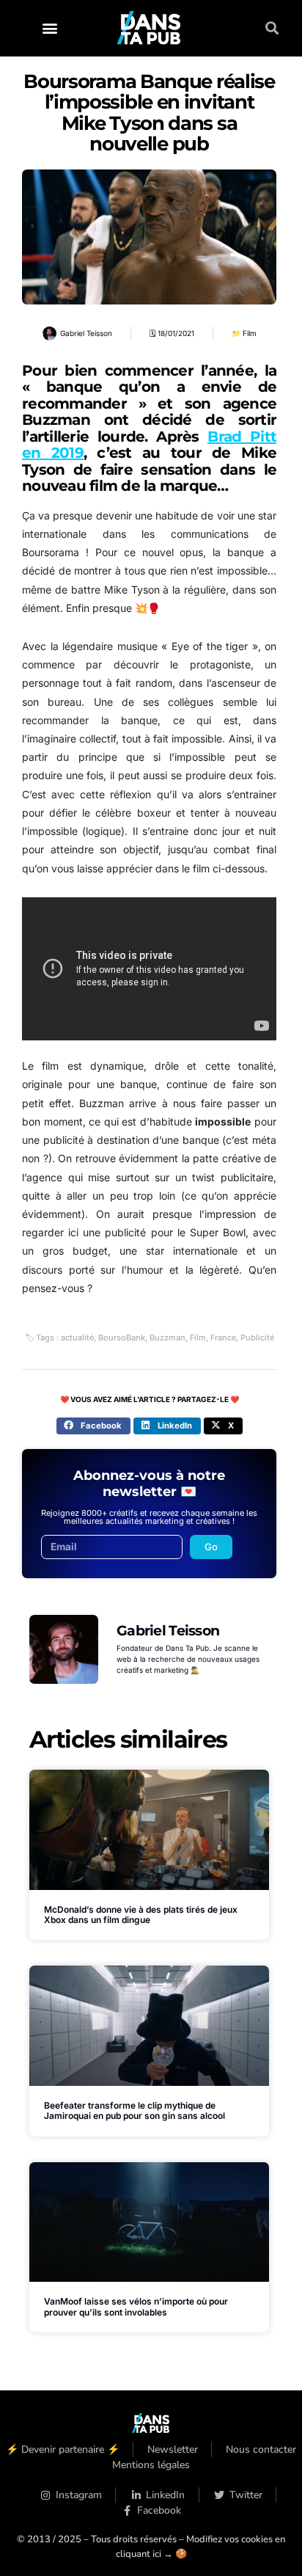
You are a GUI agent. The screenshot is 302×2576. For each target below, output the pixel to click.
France (223, 1338)
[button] (49, 28)
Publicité (257, 1338)
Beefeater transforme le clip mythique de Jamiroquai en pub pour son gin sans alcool (135, 2110)
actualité (77, 1338)
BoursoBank (122, 1338)
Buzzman (167, 1338)
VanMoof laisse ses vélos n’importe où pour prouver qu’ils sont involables (136, 2306)
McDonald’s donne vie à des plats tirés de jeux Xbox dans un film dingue (141, 1915)
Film (250, 333)
